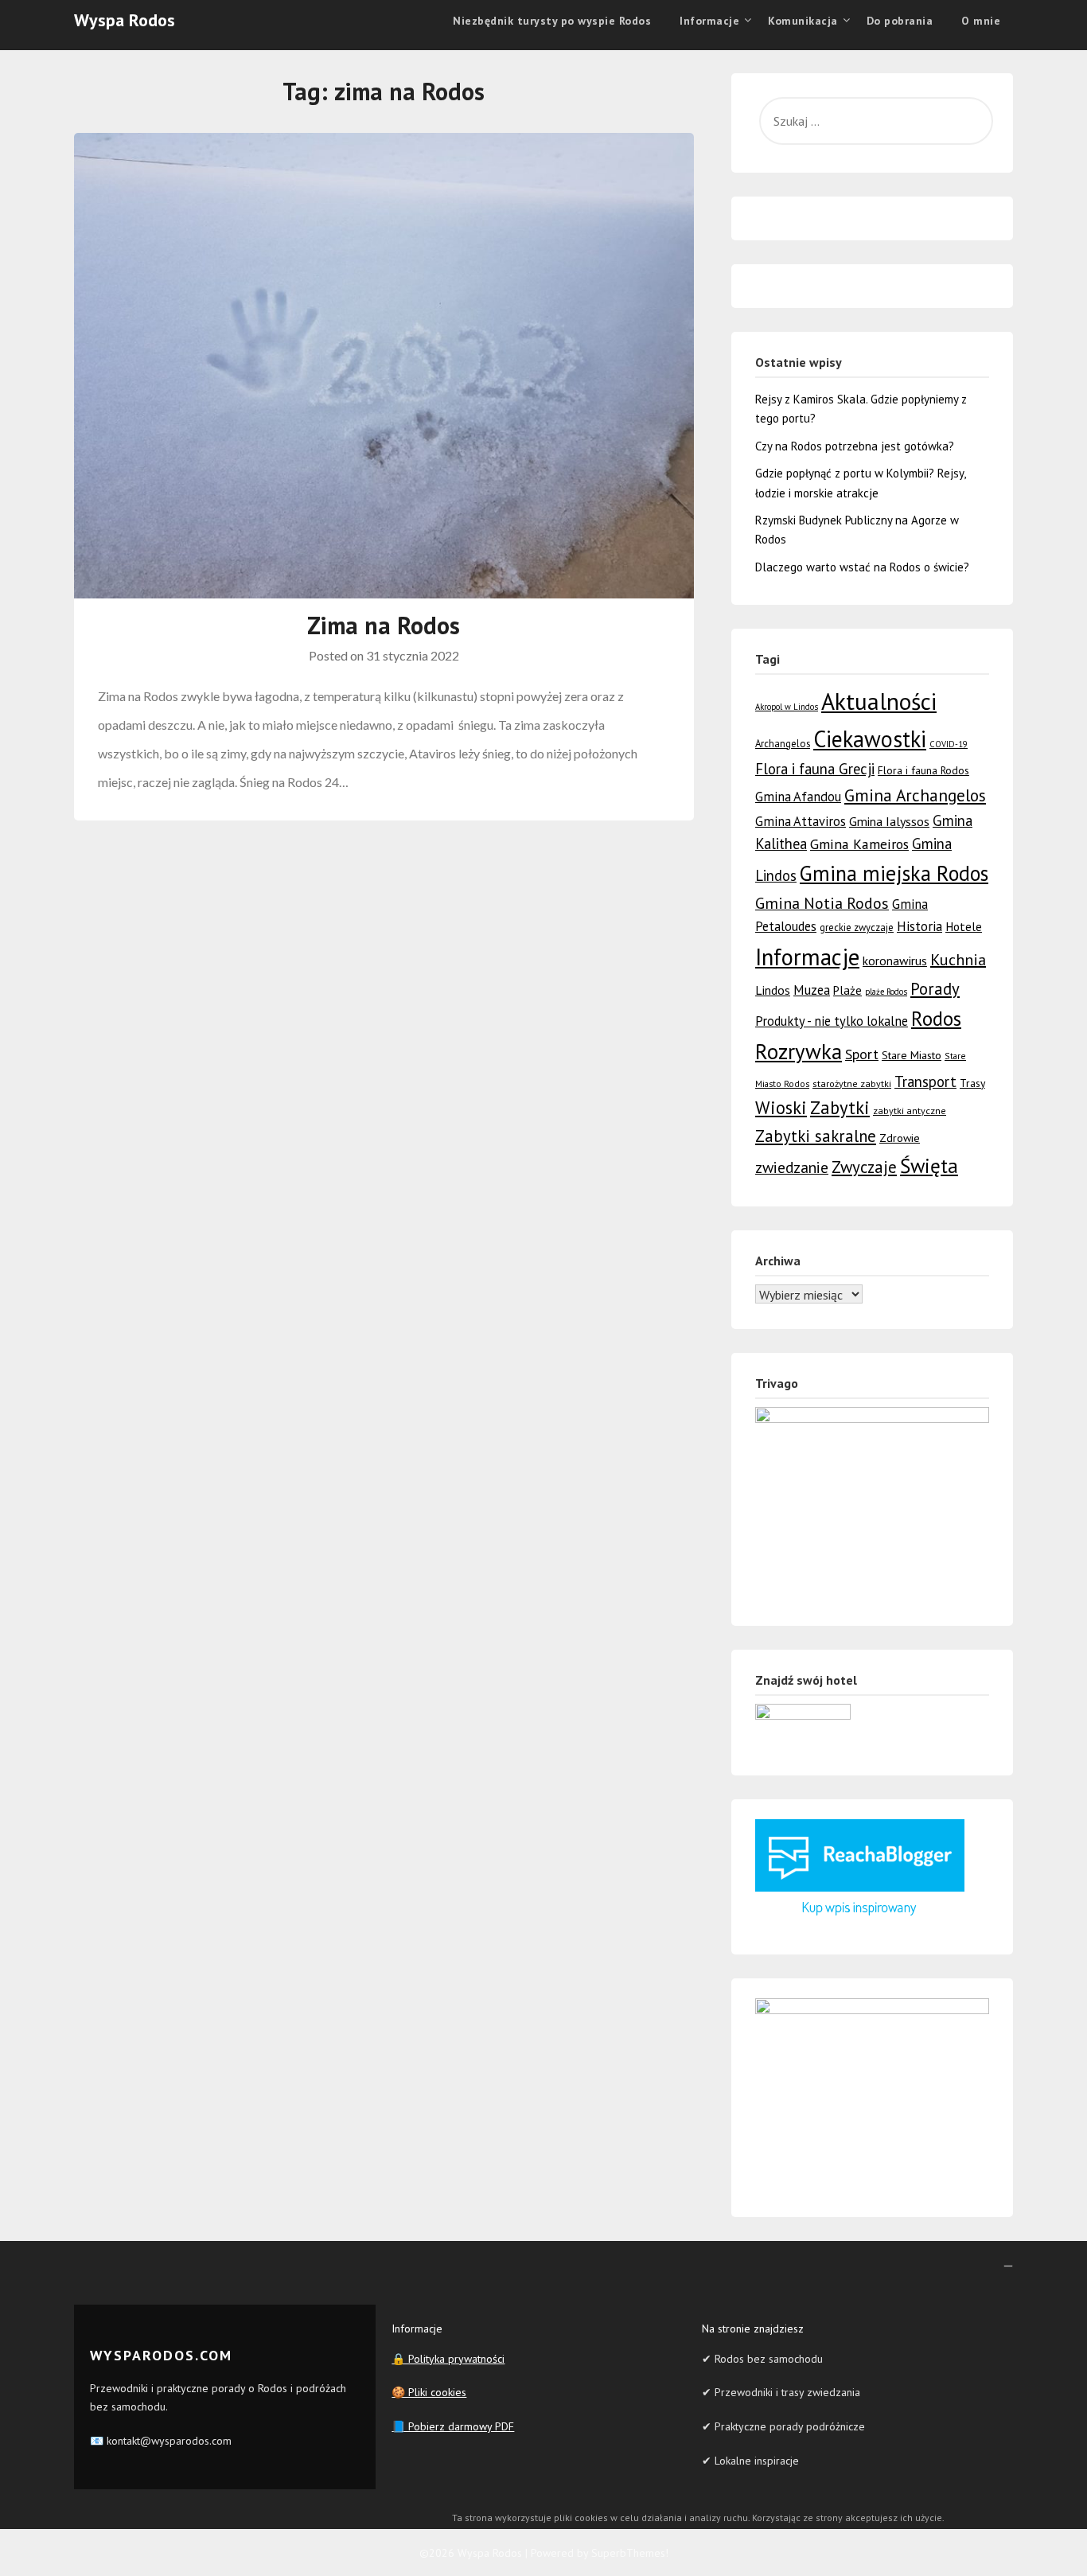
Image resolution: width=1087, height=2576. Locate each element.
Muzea (812, 990)
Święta (929, 1165)
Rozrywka (799, 1051)
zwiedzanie (792, 1167)
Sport (862, 1054)
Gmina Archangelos (915, 795)
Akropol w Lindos (787, 707)
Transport (925, 1081)
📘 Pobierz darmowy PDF (453, 2426)
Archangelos (783, 744)
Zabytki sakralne (816, 1136)
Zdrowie (900, 1138)
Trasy (972, 1083)
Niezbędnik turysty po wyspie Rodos (552, 21)
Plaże (847, 990)
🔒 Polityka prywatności (448, 2359)
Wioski (781, 1107)
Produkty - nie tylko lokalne (832, 1021)
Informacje (807, 957)
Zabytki (840, 1107)
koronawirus (895, 961)
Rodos (936, 1019)
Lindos (773, 990)
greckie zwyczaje (857, 928)
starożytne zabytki (852, 1083)
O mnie (981, 21)
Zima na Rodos (384, 625)
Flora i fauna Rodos (923, 770)
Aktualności (879, 701)
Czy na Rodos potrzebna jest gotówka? (855, 446)
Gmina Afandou (798, 797)
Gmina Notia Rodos (822, 903)
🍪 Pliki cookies (429, 2392)
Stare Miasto (912, 1055)
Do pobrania (900, 21)
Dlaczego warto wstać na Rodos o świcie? (862, 567)
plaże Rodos (886, 992)
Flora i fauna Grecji (815, 769)
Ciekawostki (870, 739)
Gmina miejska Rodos (894, 873)
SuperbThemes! (630, 2553)
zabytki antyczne (910, 1111)
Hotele (964, 926)
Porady (935, 989)
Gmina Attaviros (801, 821)
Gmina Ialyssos (889, 821)
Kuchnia (958, 960)
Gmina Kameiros (859, 844)
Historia (919, 926)
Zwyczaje (864, 1167)
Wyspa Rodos (125, 20)
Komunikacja (803, 21)
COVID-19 (949, 744)
